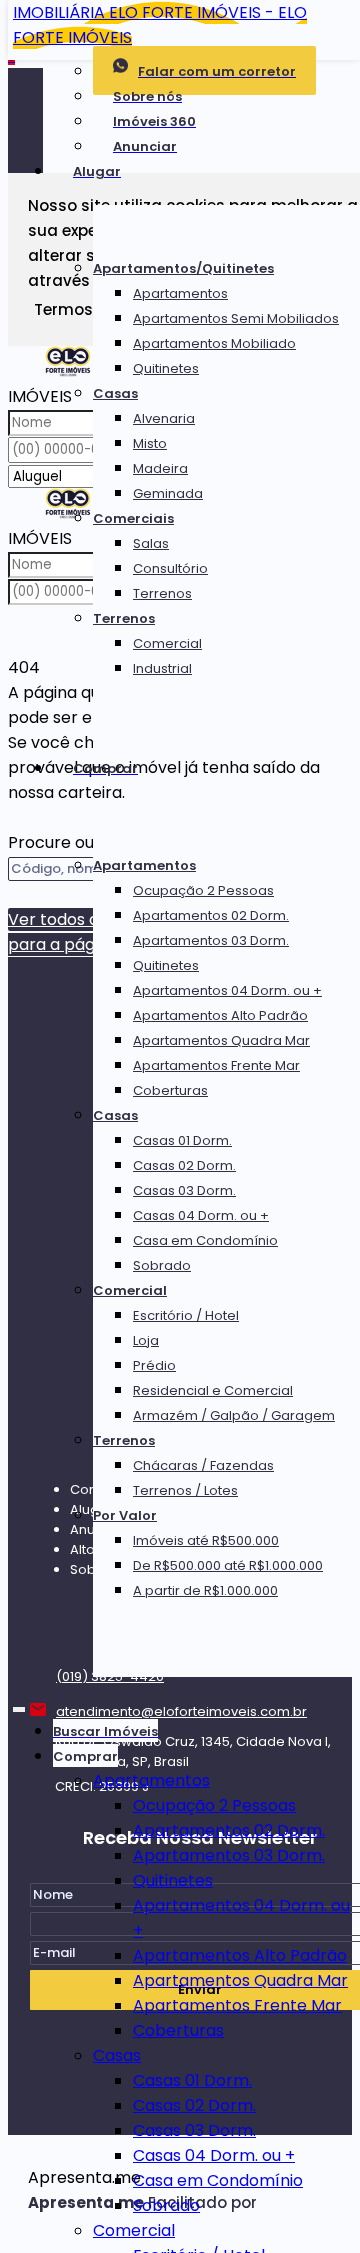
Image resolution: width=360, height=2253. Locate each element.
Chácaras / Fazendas (203, 1465)
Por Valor (125, 1515)
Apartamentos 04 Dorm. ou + (227, 990)
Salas (151, 543)
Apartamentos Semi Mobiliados (236, 318)
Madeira (160, 468)
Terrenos (162, 593)
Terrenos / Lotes (185, 1490)
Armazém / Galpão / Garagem (234, 1415)
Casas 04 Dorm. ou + (201, 1215)
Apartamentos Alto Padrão (220, 1015)
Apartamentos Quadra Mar (221, 1040)
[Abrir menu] (19, 1705)
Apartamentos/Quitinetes (183, 268)
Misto (150, 443)
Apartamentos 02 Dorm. (211, 915)
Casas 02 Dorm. (184, 1165)
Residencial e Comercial (213, 1390)
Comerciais (133, 518)
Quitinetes (166, 368)
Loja (146, 1340)
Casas (115, 393)
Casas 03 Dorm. (184, 1190)
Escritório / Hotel (186, 1315)
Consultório (170, 568)
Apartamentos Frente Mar (216, 1065)
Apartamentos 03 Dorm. (211, 940)
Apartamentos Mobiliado (214, 343)
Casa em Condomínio (205, 1240)
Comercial (167, 643)
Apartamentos (180, 293)
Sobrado (162, 1265)
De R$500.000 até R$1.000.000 (228, 1565)
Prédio (154, 1365)
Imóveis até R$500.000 (206, 1540)
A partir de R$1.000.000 (205, 1590)
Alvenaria (164, 418)
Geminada (168, 493)
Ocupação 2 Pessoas (203, 890)
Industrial (162, 668)
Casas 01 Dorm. (182, 1140)
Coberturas (170, 1090)
